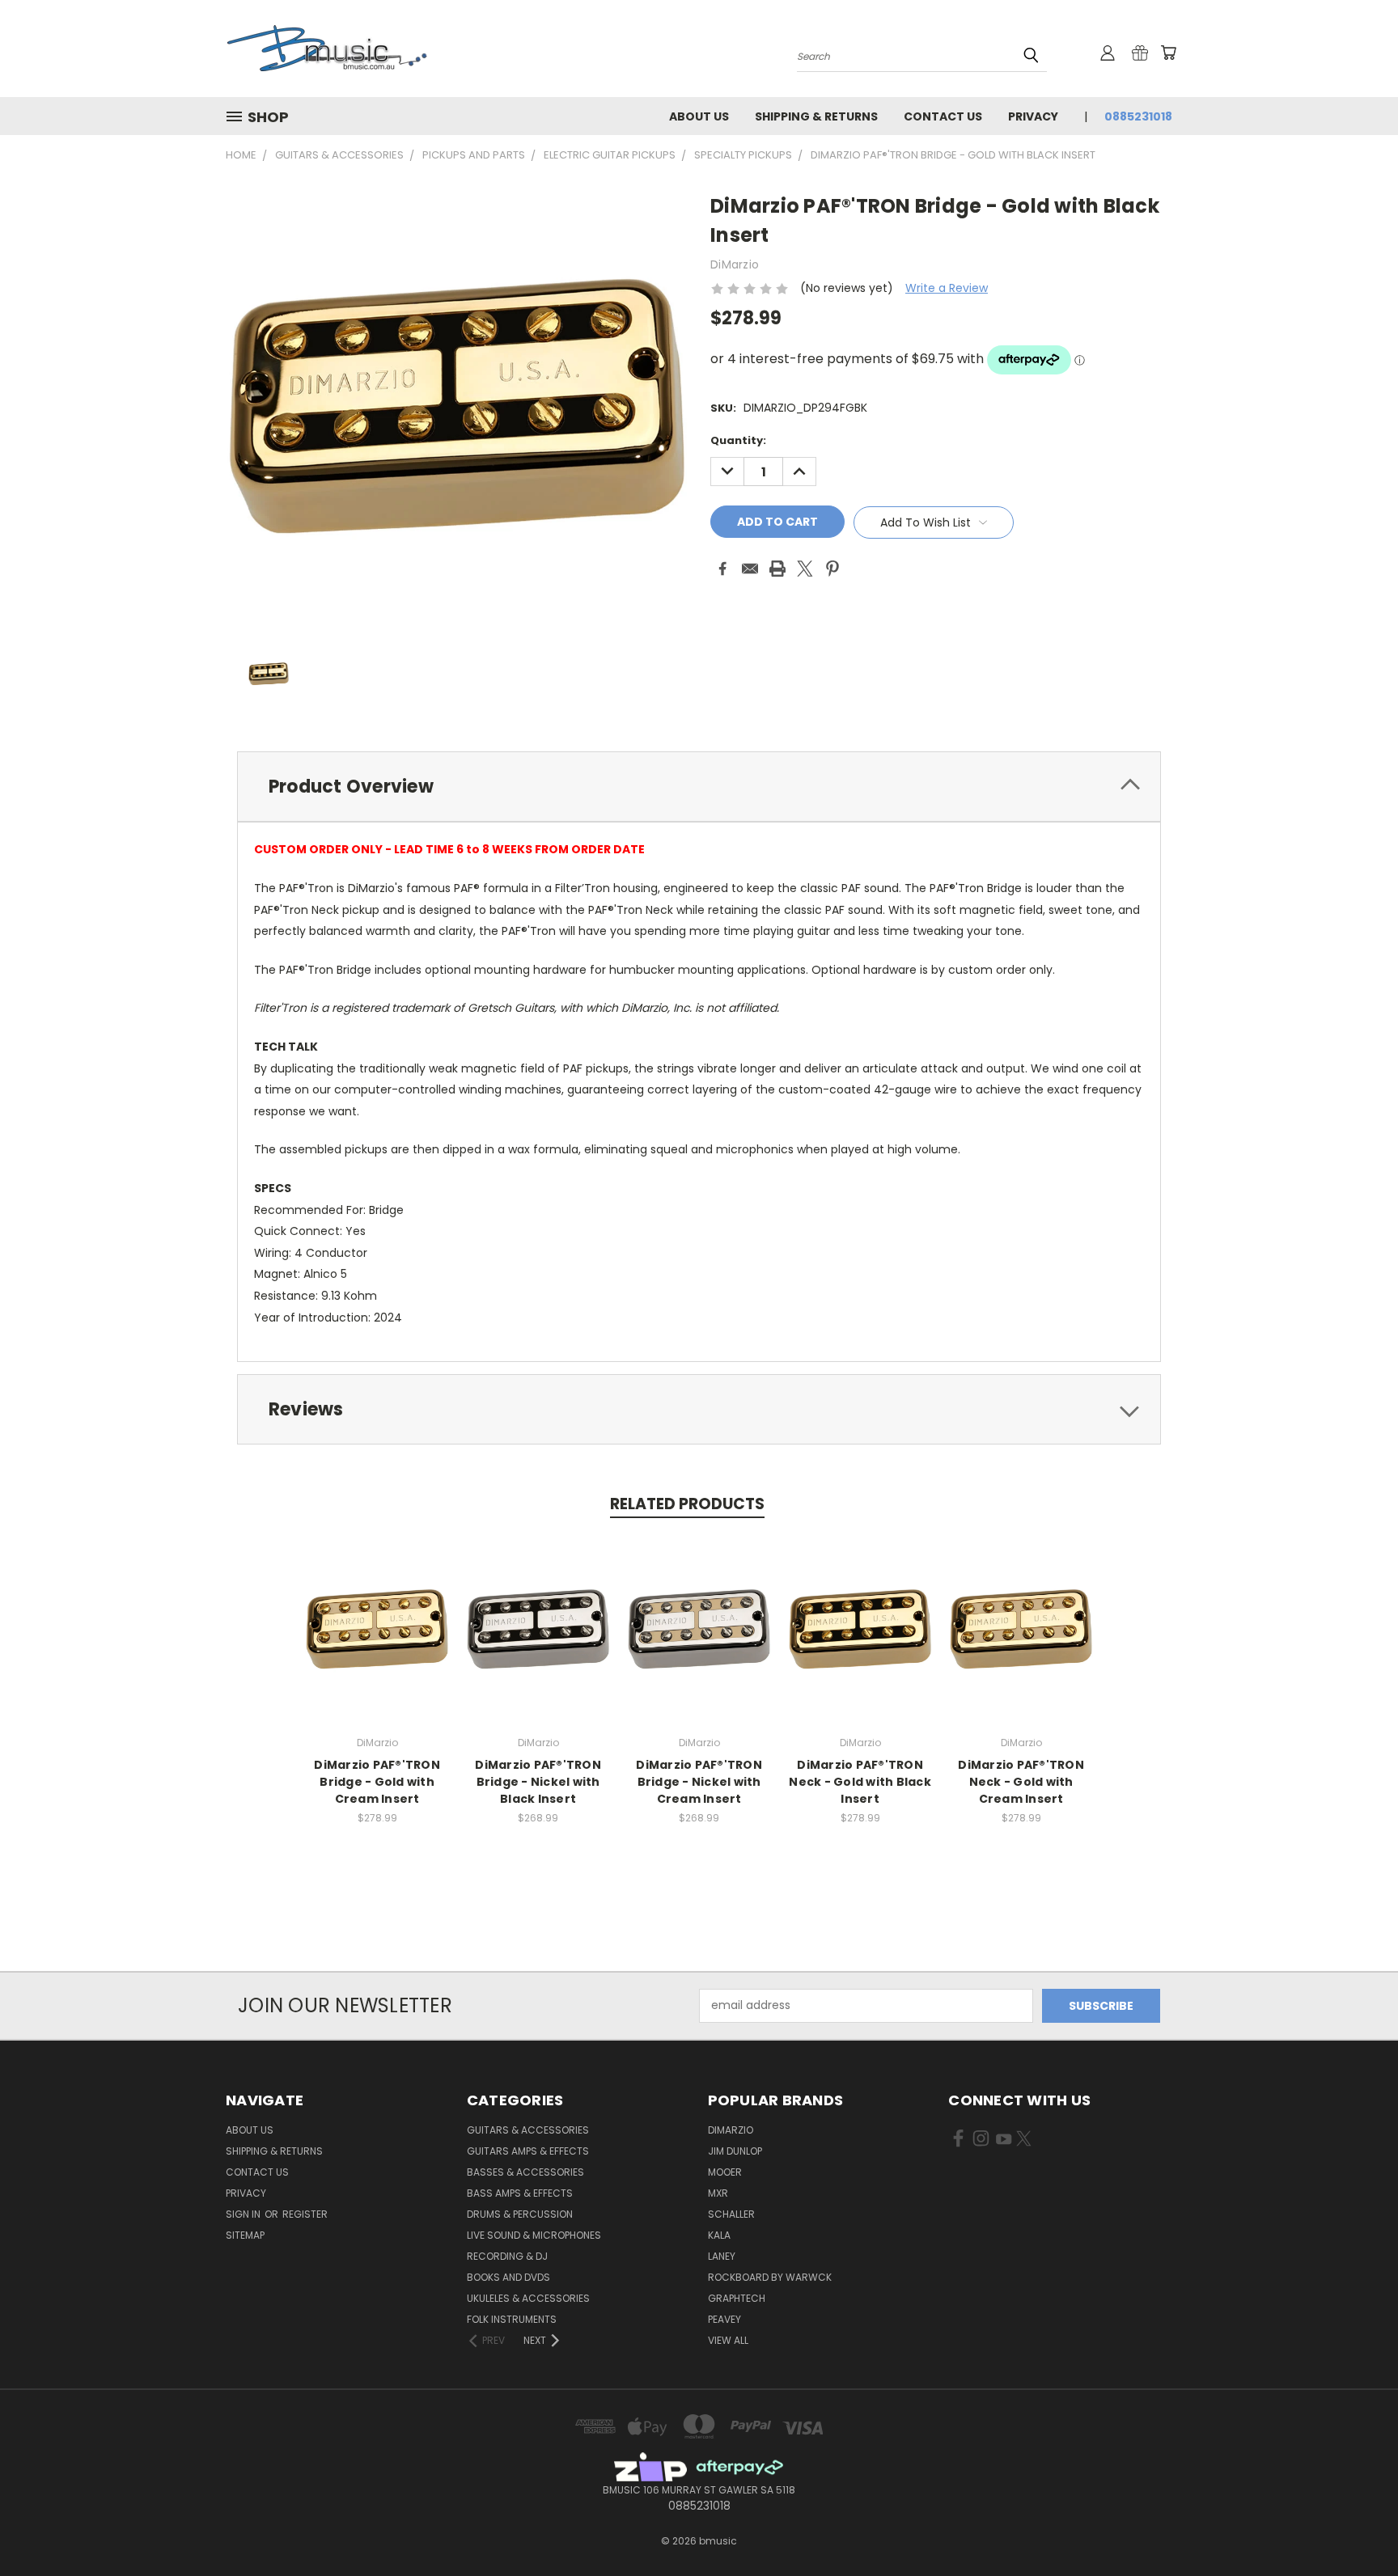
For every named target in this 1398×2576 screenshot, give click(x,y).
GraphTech (737, 2298)
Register (305, 2214)
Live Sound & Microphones (534, 2235)
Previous (1356, 2525)
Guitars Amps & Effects (528, 2151)
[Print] (777, 569)
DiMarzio (731, 2130)
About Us (699, 116)
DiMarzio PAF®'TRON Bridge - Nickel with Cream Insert (699, 1782)
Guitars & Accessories (528, 2130)
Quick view (377, 1612)
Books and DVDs (508, 2277)
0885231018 (1138, 116)
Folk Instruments (512, 2319)
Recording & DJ (507, 2256)
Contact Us (943, 116)
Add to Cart (377, 1641)
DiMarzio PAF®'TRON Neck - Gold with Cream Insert (1021, 1782)
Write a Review (947, 288)
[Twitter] (805, 569)
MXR (718, 2193)
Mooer (725, 2172)
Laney (722, 2256)
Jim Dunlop (735, 2151)
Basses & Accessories (525, 2172)
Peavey (724, 2319)
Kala (719, 2235)
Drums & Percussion (520, 2214)
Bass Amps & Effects (520, 2193)
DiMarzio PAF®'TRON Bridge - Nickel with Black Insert (538, 1782)
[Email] (750, 569)
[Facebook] (722, 569)
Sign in (244, 2214)
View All (728, 2340)
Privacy (1033, 116)
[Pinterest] (832, 569)
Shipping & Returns (816, 116)
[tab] (699, 787)
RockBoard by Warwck (770, 2277)
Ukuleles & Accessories (528, 2298)
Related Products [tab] (687, 1504)
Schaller (731, 2214)
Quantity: (738, 440)
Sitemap (245, 2235)
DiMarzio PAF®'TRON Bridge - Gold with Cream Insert (377, 1782)
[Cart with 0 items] (1168, 53)
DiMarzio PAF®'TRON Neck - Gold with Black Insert (860, 1782)
